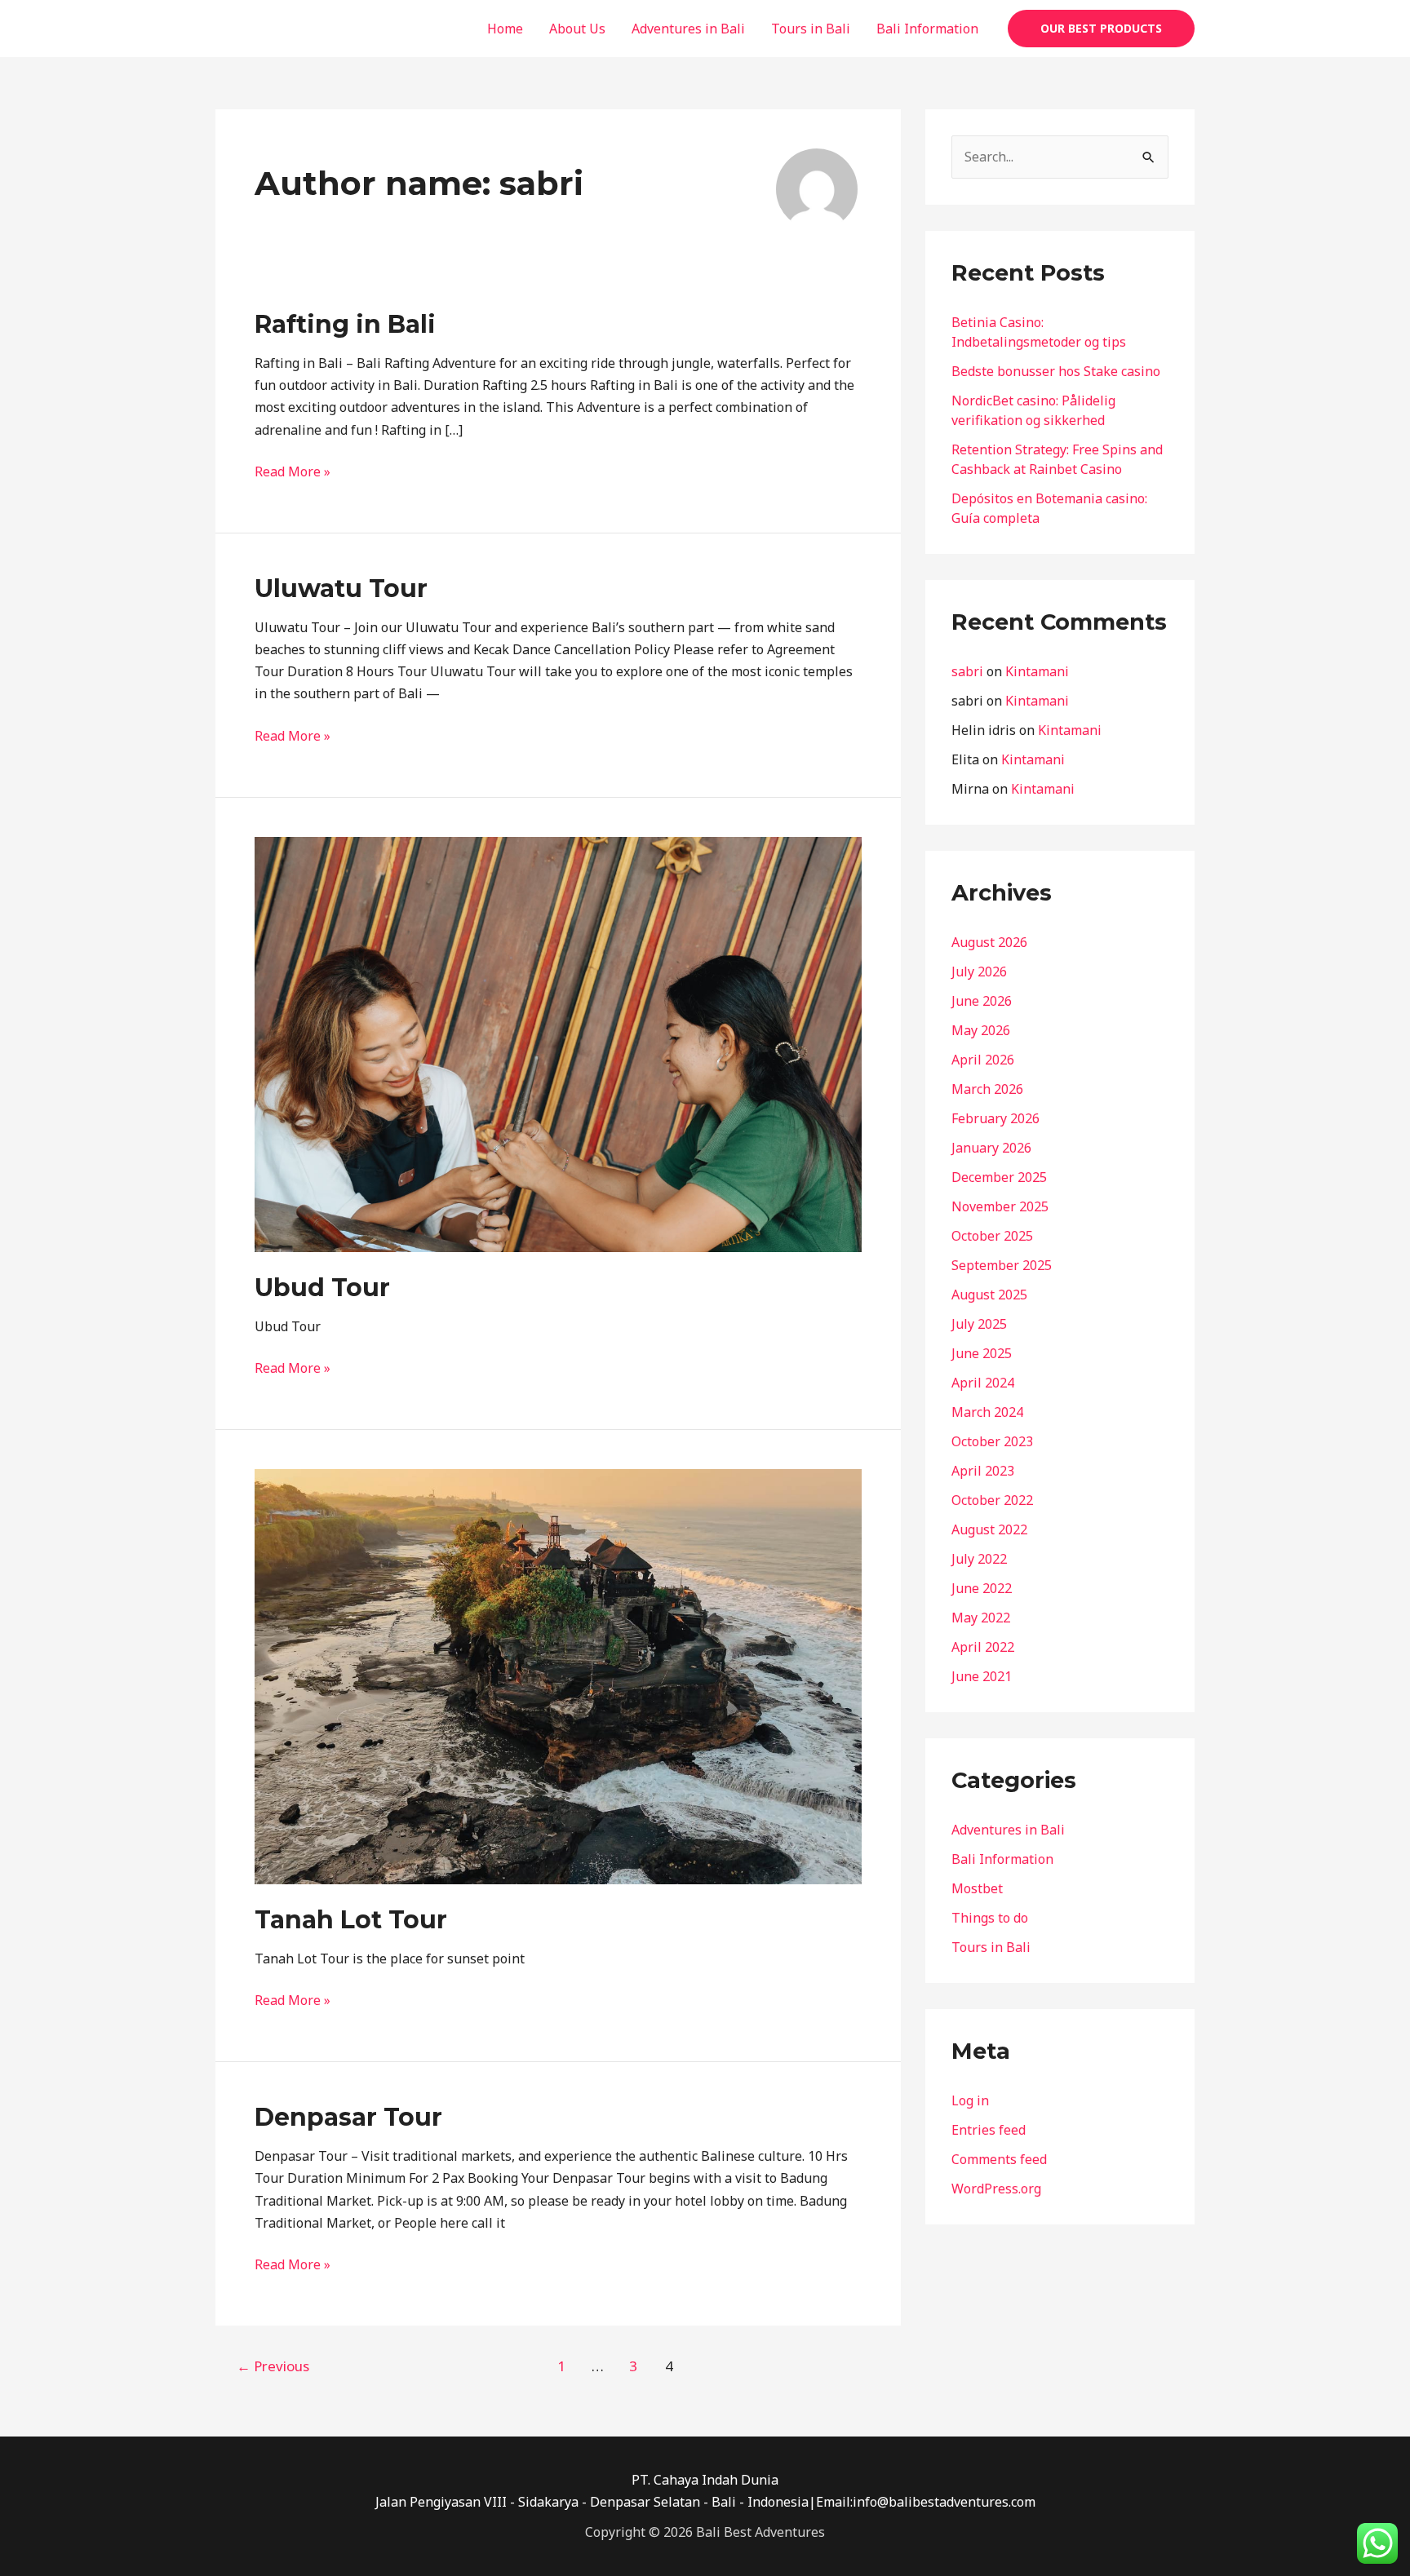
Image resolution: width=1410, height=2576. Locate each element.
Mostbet (977, 1888)
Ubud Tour (322, 1288)
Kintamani (1037, 671)
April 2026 (983, 1060)
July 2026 (979, 972)
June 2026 (982, 1001)
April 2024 (983, 1383)
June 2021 (982, 1676)
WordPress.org (996, 2189)
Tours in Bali (811, 29)
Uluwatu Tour (341, 589)
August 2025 (989, 1295)
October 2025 (992, 1236)
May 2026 (981, 1030)
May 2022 (981, 1618)
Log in (970, 2100)
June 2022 (982, 1588)
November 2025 (1000, 1206)
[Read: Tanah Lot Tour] (558, 1675)
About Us (577, 29)
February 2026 (995, 1118)
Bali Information (927, 29)
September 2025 (1002, 1265)
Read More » (293, 471)
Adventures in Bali (688, 29)
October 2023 (992, 1441)
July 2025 (979, 1324)
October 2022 (992, 1500)
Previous (273, 2366)
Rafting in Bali (345, 324)
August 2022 (989, 1529)
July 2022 (979, 1559)
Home (505, 29)
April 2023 (983, 1471)
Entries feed (989, 2130)
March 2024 (987, 1412)
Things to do (990, 1918)
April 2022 (983, 1647)
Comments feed (999, 2159)
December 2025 (999, 1177)
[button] (1101, 29)
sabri (967, 671)
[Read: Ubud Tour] (558, 1042)
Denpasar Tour (348, 2117)
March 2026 (987, 1089)
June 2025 (982, 1353)
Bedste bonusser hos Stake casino (1056, 371)
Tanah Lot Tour (351, 1920)
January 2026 (991, 1148)
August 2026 (989, 942)
